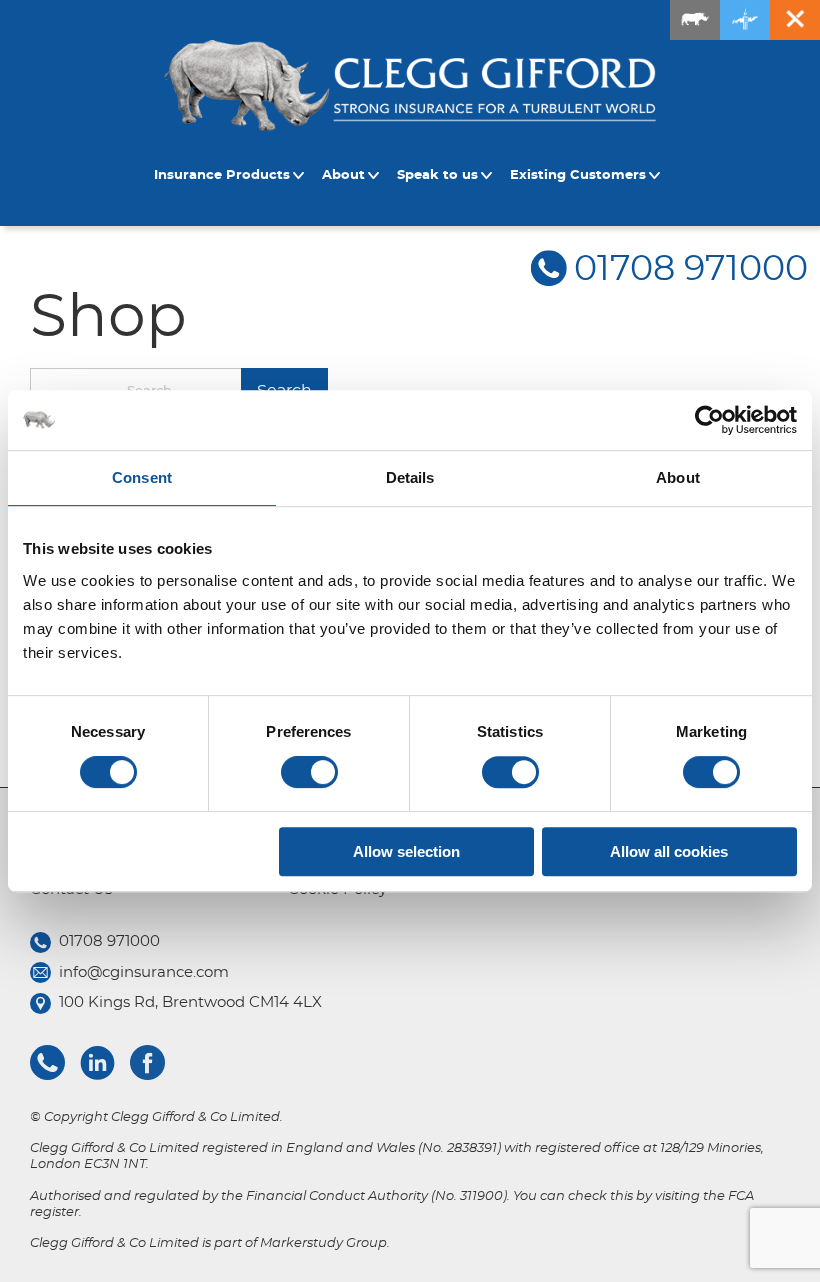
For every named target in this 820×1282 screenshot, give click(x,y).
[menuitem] (232, 176)
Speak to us (437, 175)
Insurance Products (222, 175)
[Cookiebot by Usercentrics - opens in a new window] (709, 420)
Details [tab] (410, 477)
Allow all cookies (669, 851)
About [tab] (678, 477)
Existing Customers (578, 175)
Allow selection (406, 851)
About (343, 175)
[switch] (309, 772)
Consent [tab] (142, 477)
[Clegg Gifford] (410, 85)
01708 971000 (691, 269)
